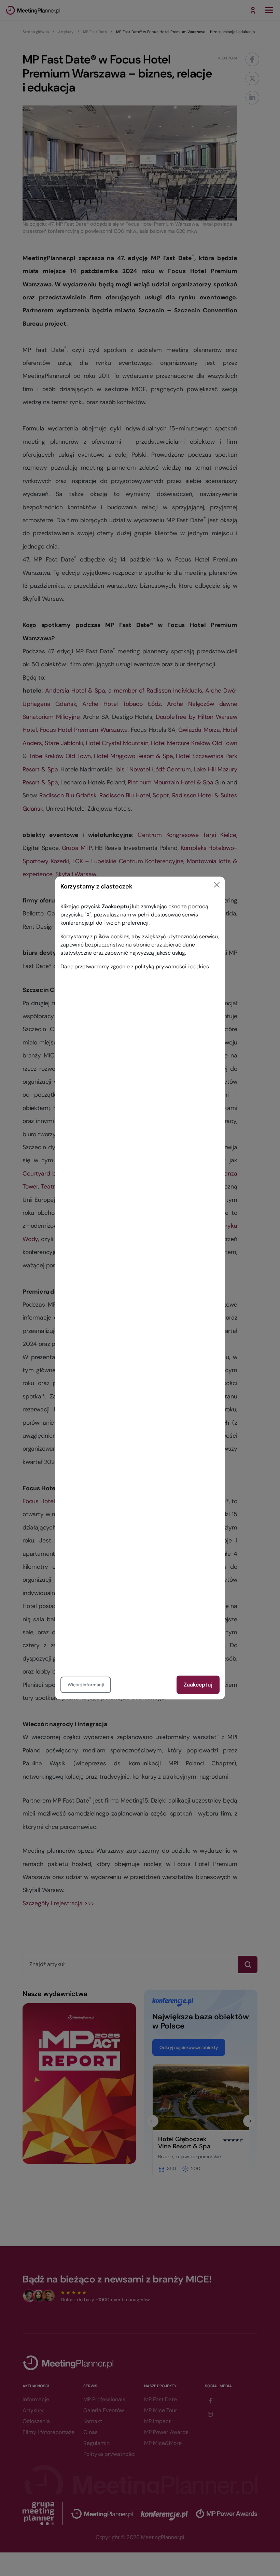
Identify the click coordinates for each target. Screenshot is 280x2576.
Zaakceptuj (198, 1685)
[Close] (217, 885)
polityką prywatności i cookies (172, 966)
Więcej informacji (86, 1685)
